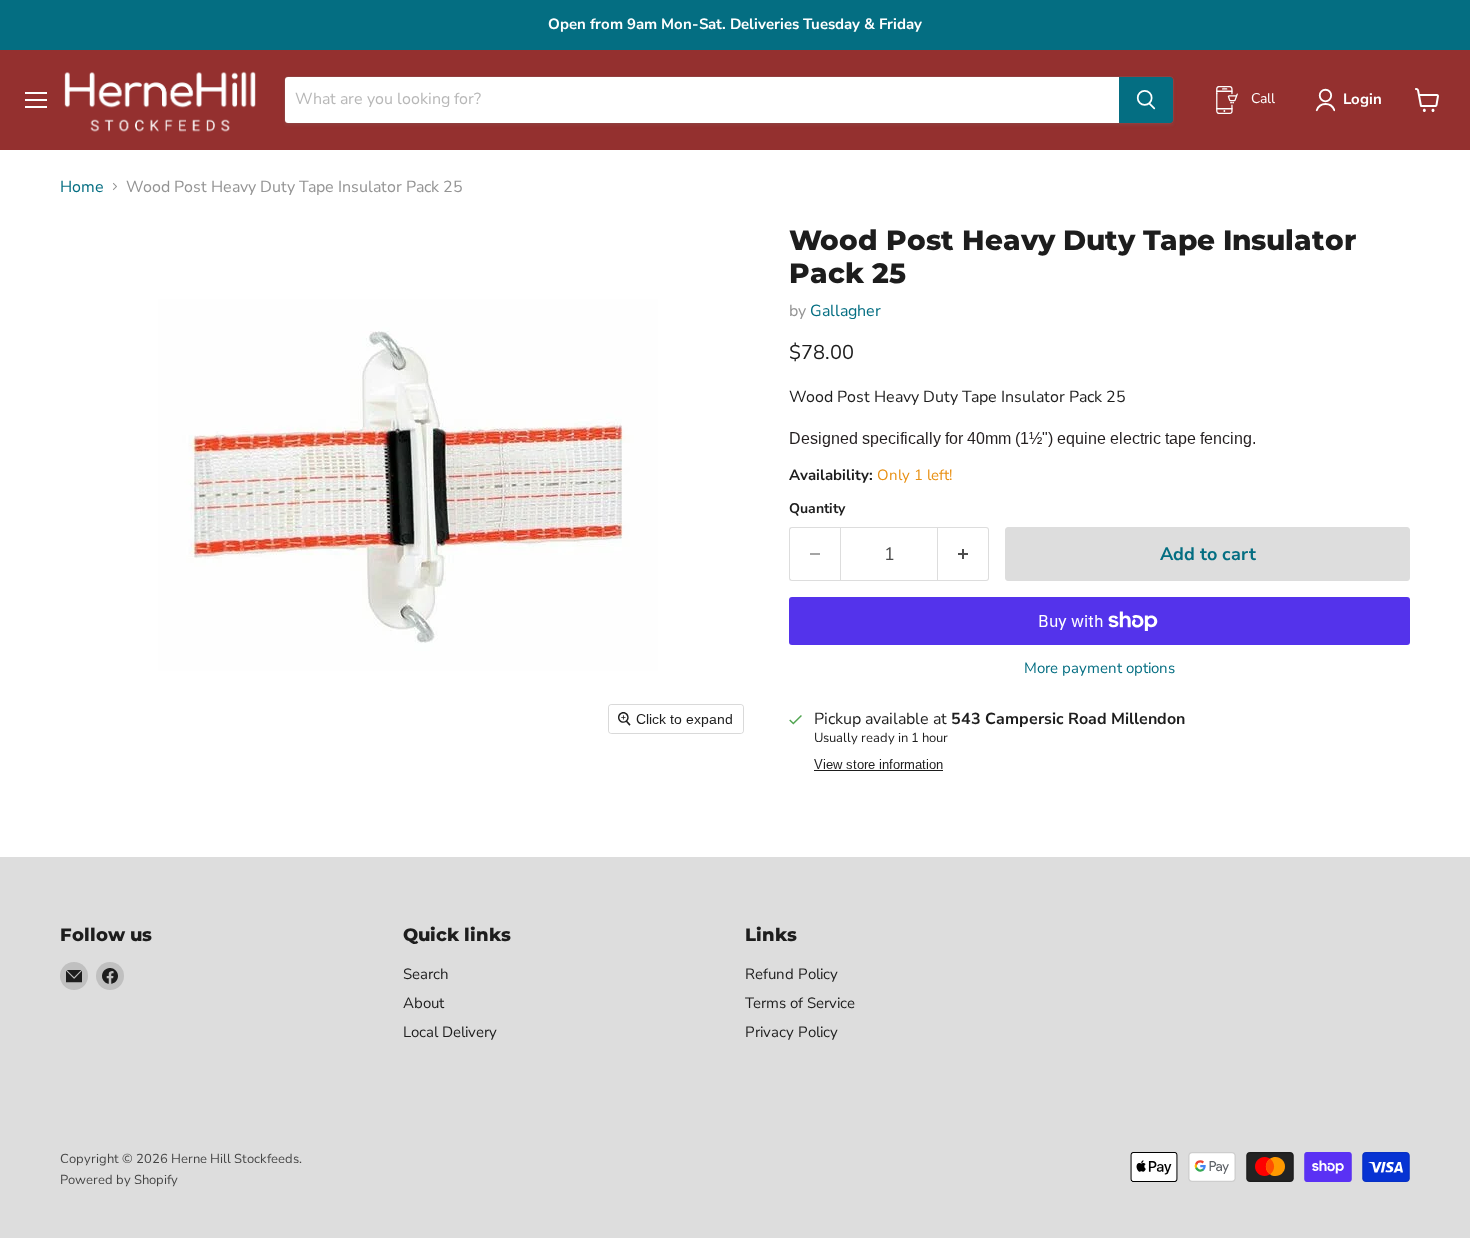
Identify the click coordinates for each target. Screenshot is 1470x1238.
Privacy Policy (791, 1032)
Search (426, 974)
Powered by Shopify (119, 1180)
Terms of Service (800, 1003)
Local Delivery (450, 1032)
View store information (878, 765)
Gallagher (845, 311)
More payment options (1099, 668)
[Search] (1146, 100)
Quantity (817, 509)
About (423, 1003)
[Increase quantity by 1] (963, 554)
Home (82, 187)
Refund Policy (791, 974)
